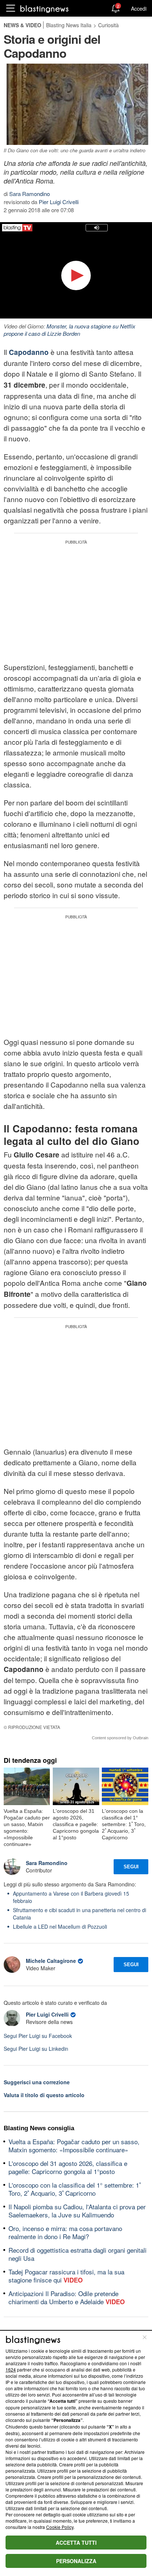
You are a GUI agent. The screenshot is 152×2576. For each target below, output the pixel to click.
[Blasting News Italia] (44, 9)
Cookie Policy (60, 2527)
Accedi (139, 8)
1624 (11, 2369)
